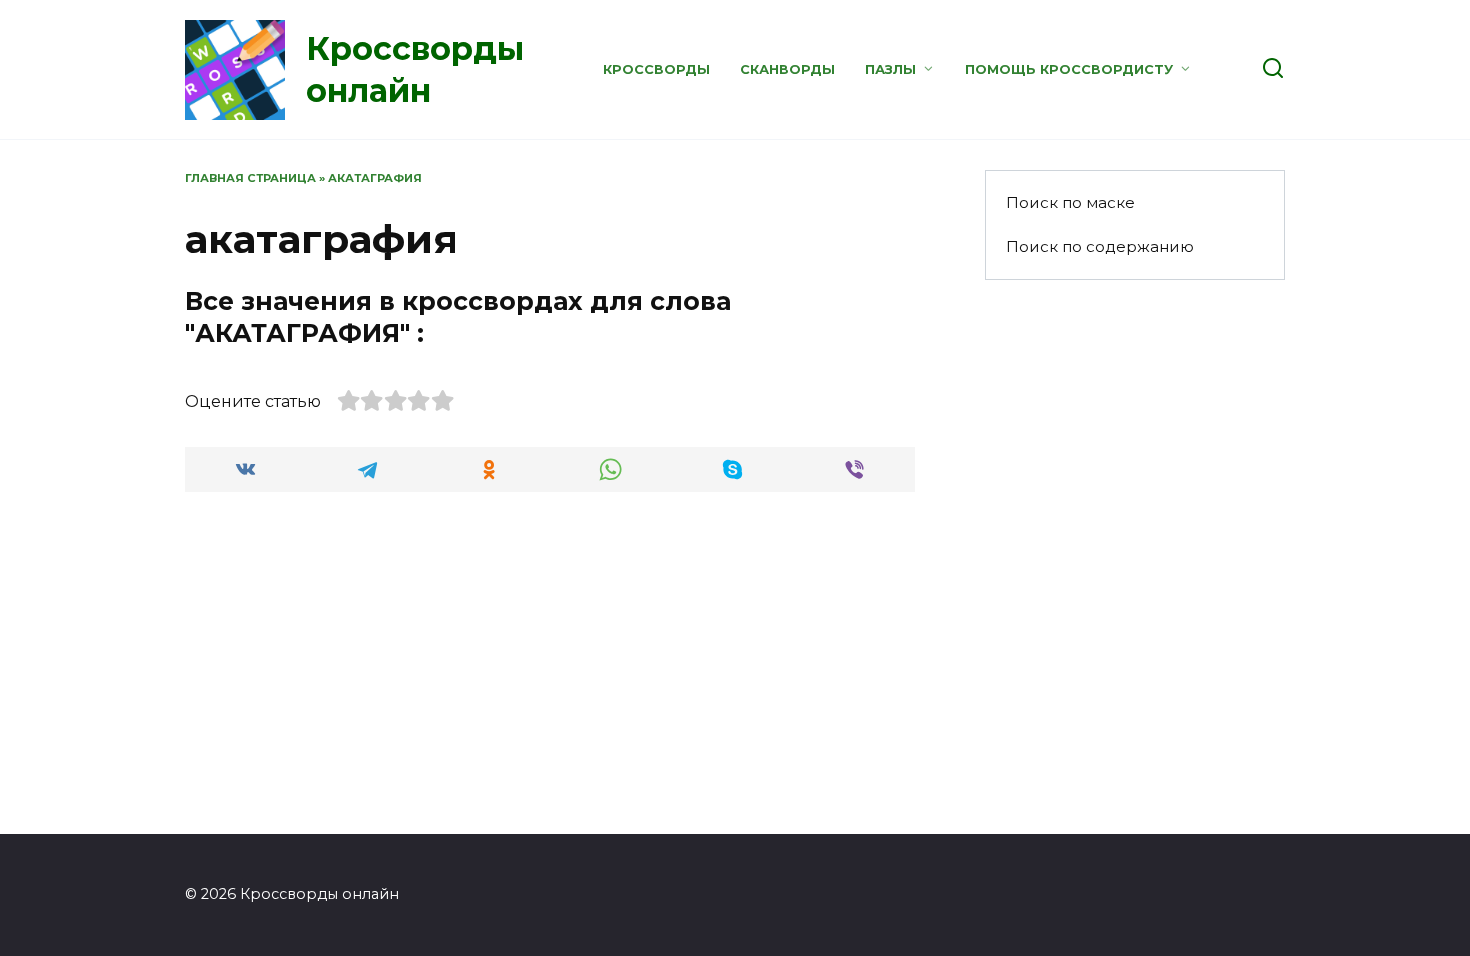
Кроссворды (656, 69)
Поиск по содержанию (1100, 246)
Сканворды (787, 69)
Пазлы (890, 69)
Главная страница (250, 178)
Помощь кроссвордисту (1069, 69)
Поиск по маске (1070, 202)
